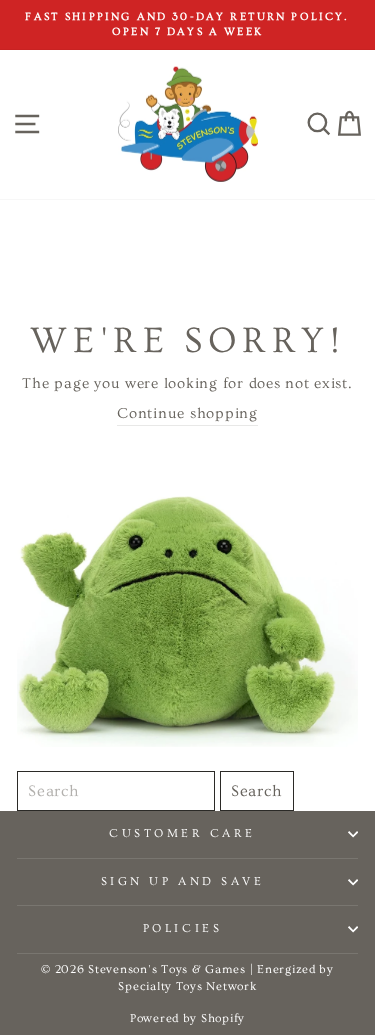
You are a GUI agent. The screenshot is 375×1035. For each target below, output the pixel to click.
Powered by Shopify (187, 1018)
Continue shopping (187, 413)
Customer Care (182, 833)
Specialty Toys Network (187, 986)
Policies (182, 928)
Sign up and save (183, 881)
